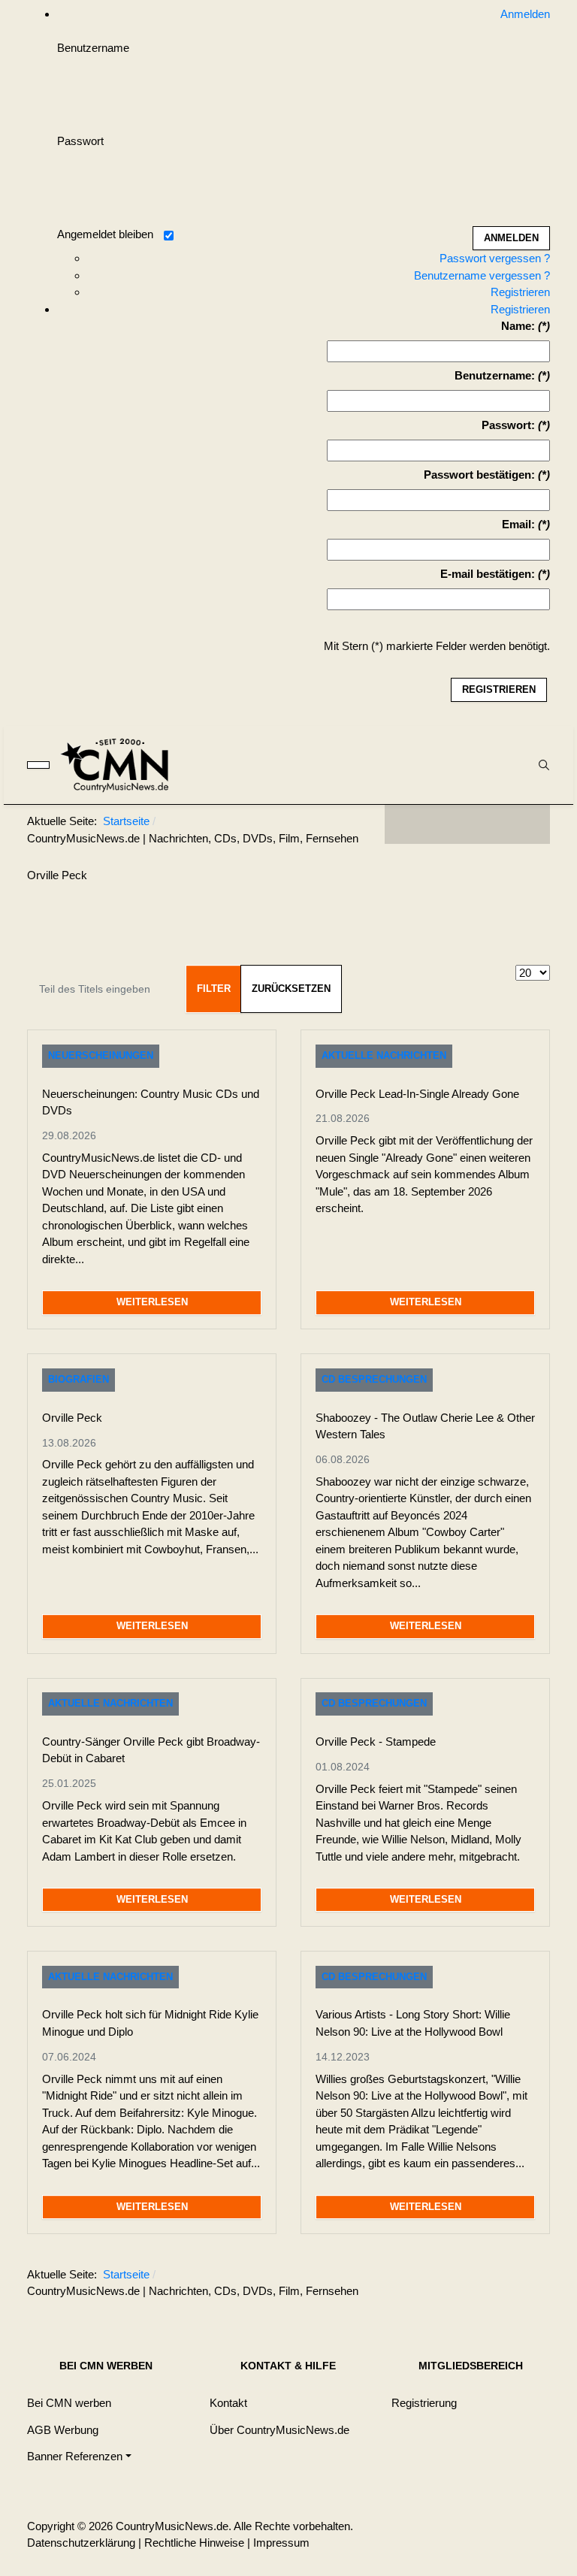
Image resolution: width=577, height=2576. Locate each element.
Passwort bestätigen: (479, 475)
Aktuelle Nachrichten (384, 1055)
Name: (518, 326)
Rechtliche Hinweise (194, 2543)
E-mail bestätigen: (488, 574)
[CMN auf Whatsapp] (475, 2278)
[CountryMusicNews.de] (121, 765)
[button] (79, 2457)
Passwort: (508, 425)
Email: (518, 524)
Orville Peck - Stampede (376, 1742)
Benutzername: (495, 375)
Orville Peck (72, 1418)
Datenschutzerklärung (81, 2543)
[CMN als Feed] (527, 824)
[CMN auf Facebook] (407, 824)
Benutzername (93, 48)
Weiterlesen (152, 1302)
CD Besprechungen (374, 1379)
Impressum (281, 2543)
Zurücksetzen (291, 989)
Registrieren (520, 292)
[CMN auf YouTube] (497, 824)
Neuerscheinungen (101, 1055)
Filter (214, 989)
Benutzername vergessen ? (482, 275)
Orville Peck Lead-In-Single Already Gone (417, 1094)
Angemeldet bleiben (105, 234)
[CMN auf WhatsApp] (467, 824)
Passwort (80, 141)
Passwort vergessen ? (495, 258)
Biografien (79, 1379)
